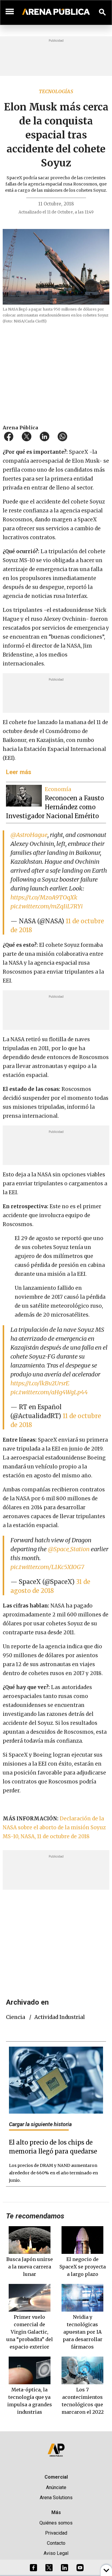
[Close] (93, 1243)
